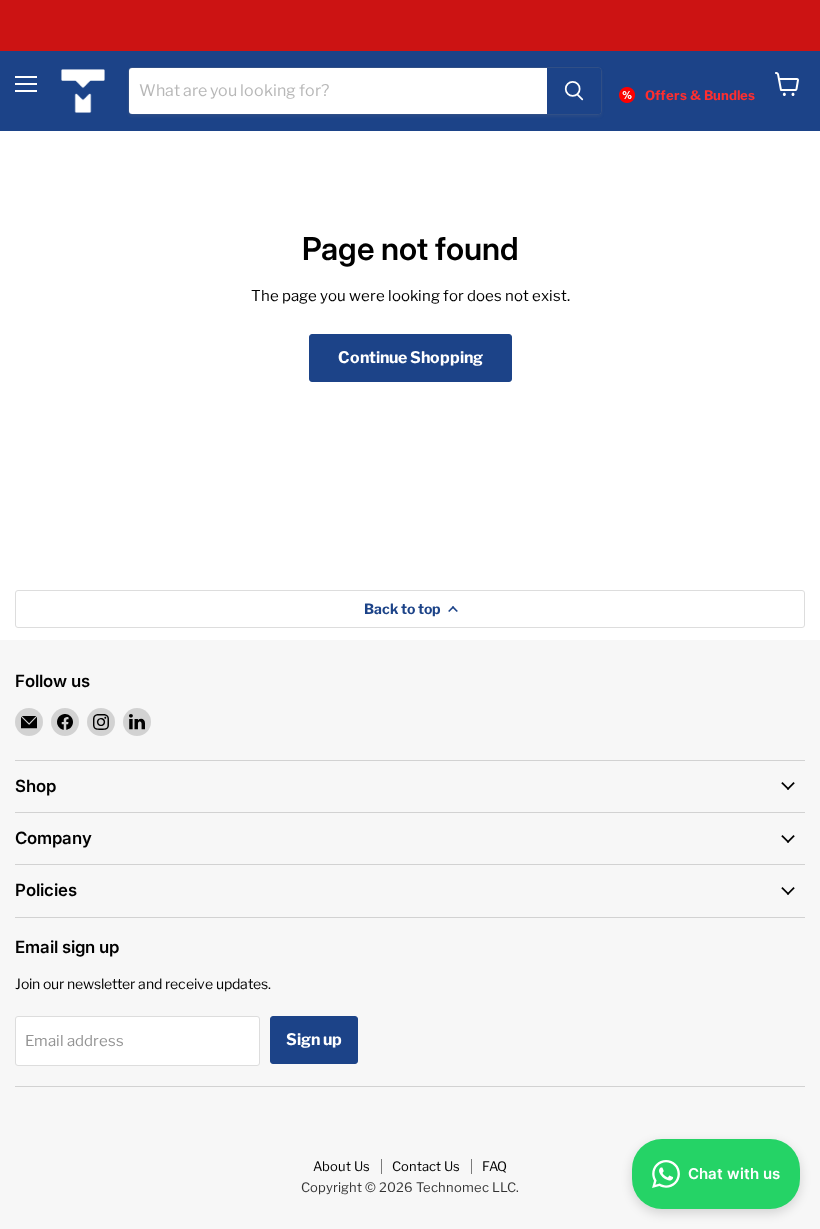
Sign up (314, 1039)
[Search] (574, 91)
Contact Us (426, 1166)
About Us (341, 1166)
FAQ (494, 1166)
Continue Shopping (410, 357)
